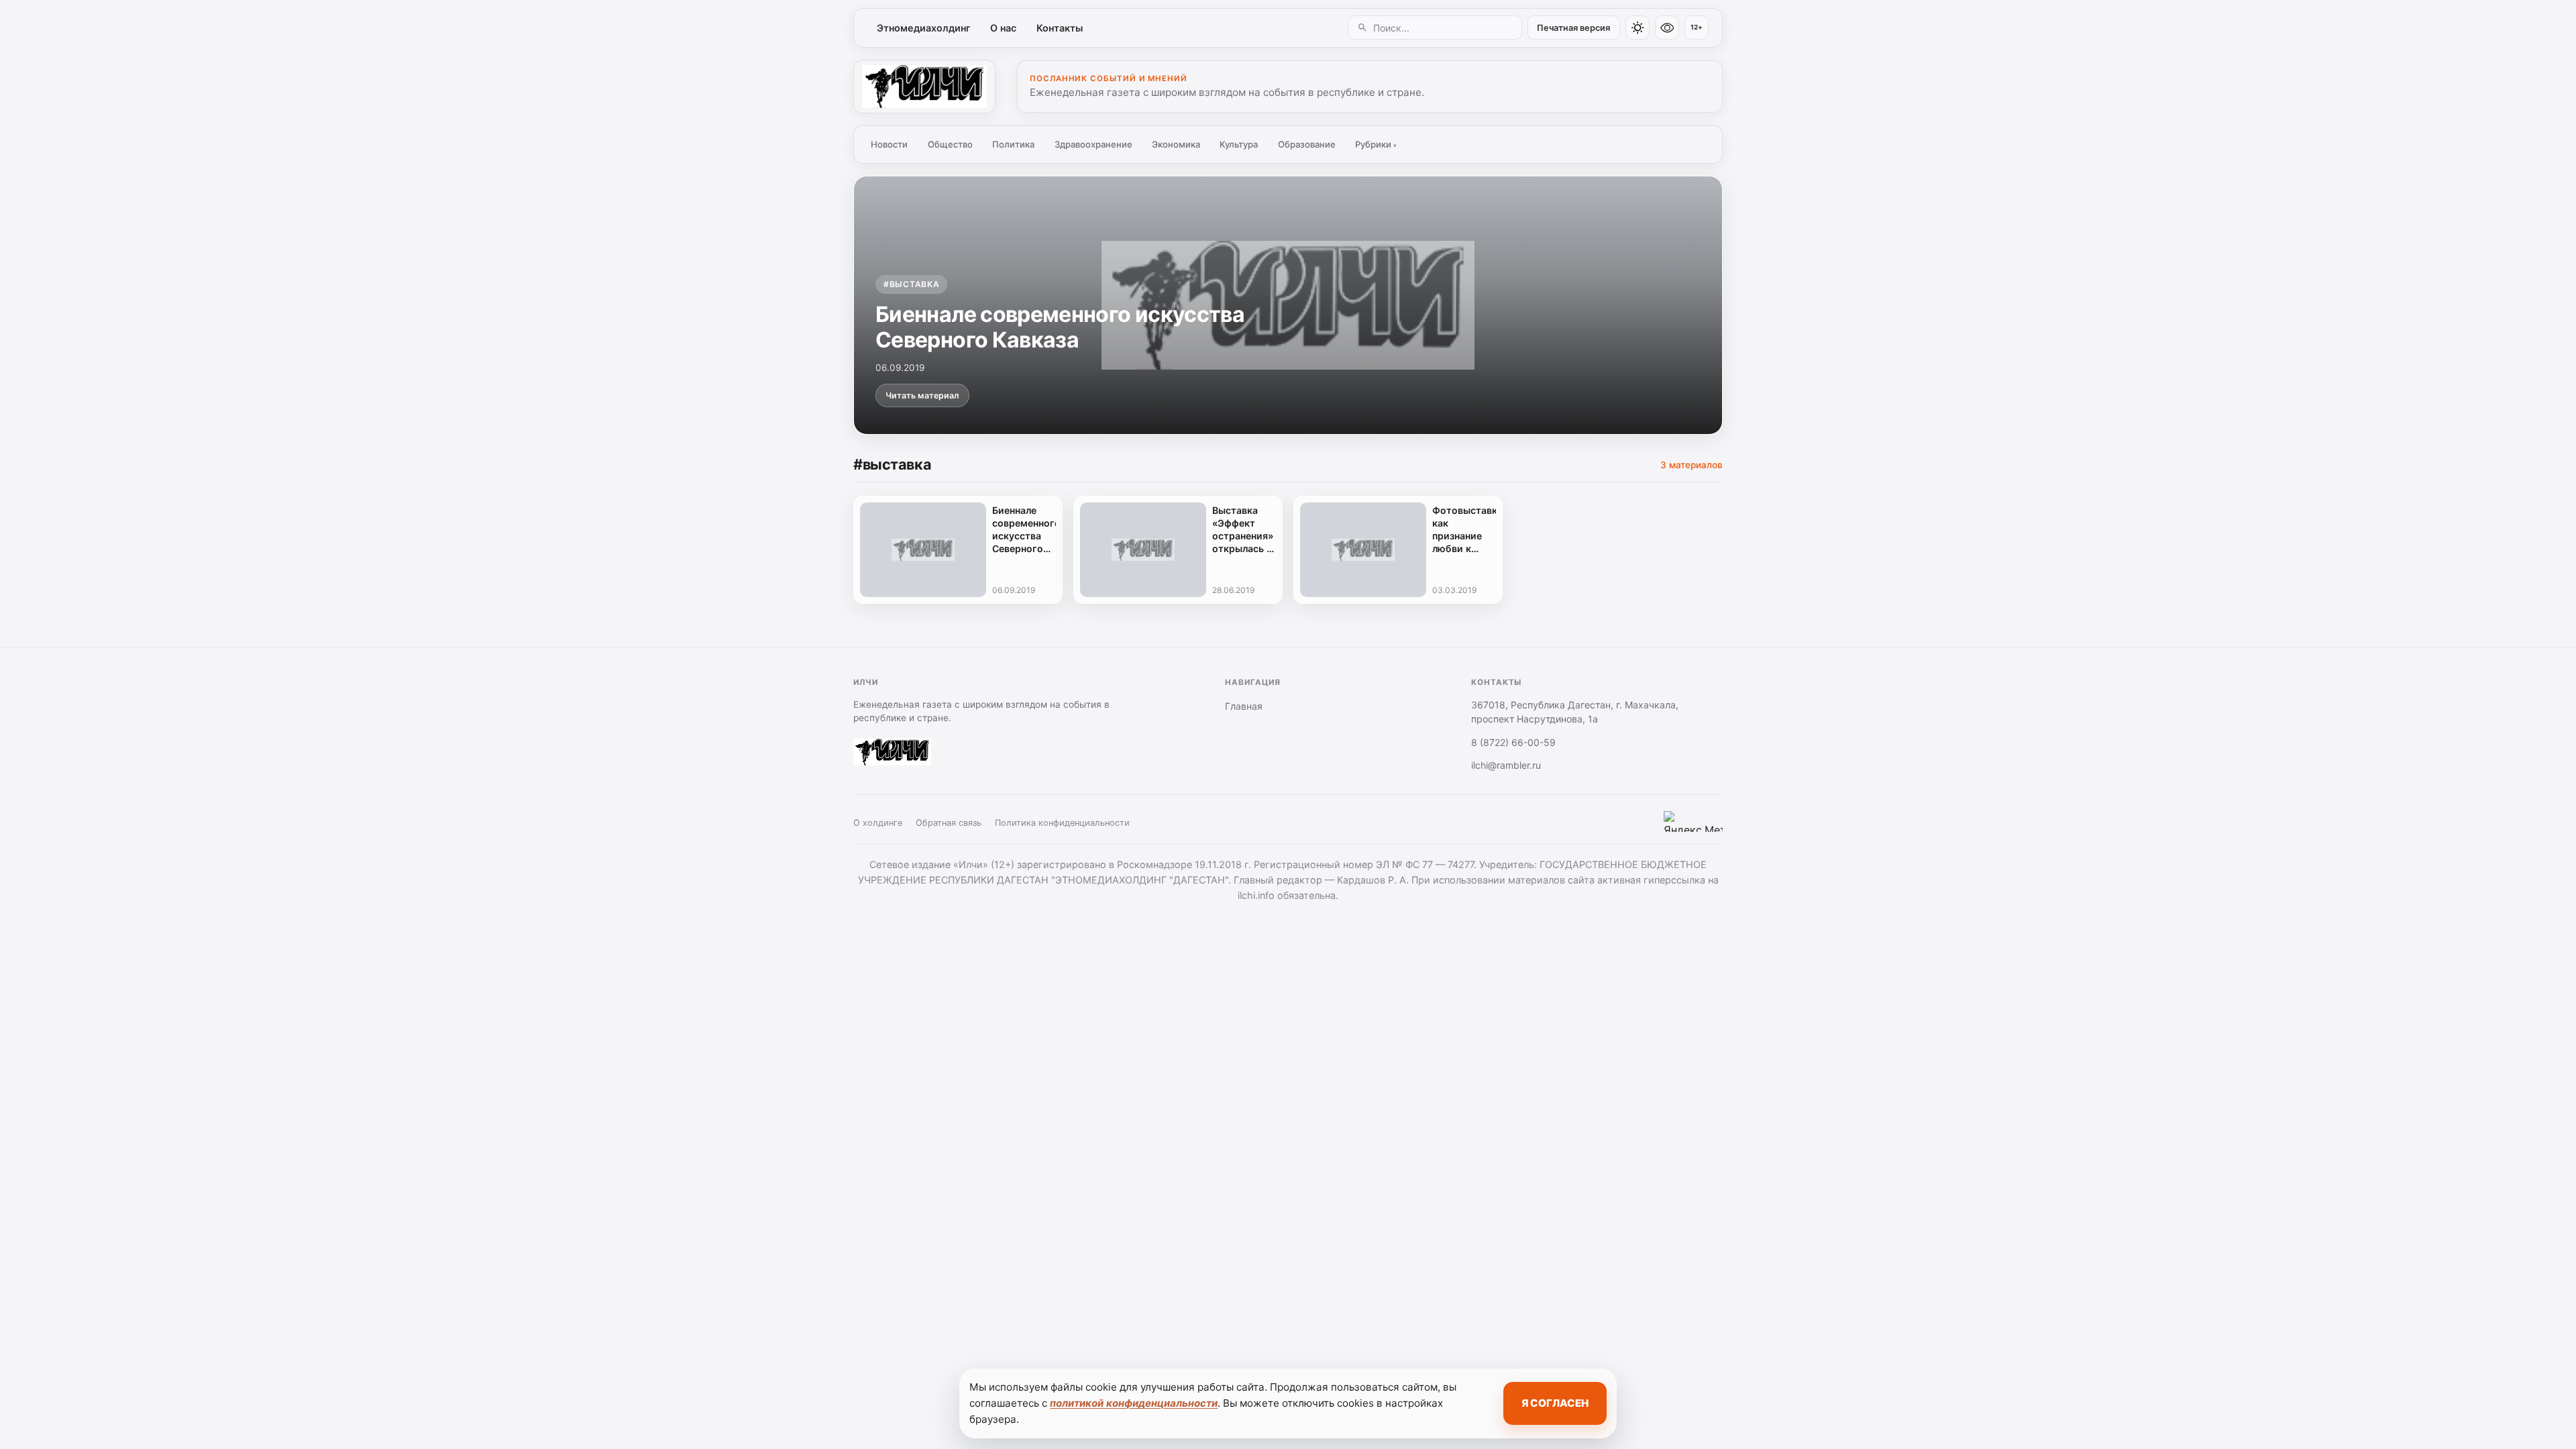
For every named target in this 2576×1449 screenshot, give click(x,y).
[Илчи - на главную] (924, 87)
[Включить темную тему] (1638, 28)
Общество (950, 144)
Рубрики (1376, 144)
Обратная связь (949, 823)
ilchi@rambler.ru (1506, 765)
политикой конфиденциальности (1134, 1403)
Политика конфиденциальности (1062, 823)
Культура (1239, 144)
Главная (1244, 706)
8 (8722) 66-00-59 (1513, 742)
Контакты (1060, 28)
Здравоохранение (1093, 144)
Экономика (1176, 144)
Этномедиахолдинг (924, 28)
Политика (1013, 144)
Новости (889, 144)
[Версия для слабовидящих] (1667, 28)
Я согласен (1555, 1403)
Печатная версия (1573, 28)
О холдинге (878, 823)
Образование (1307, 144)
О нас (1003, 28)
